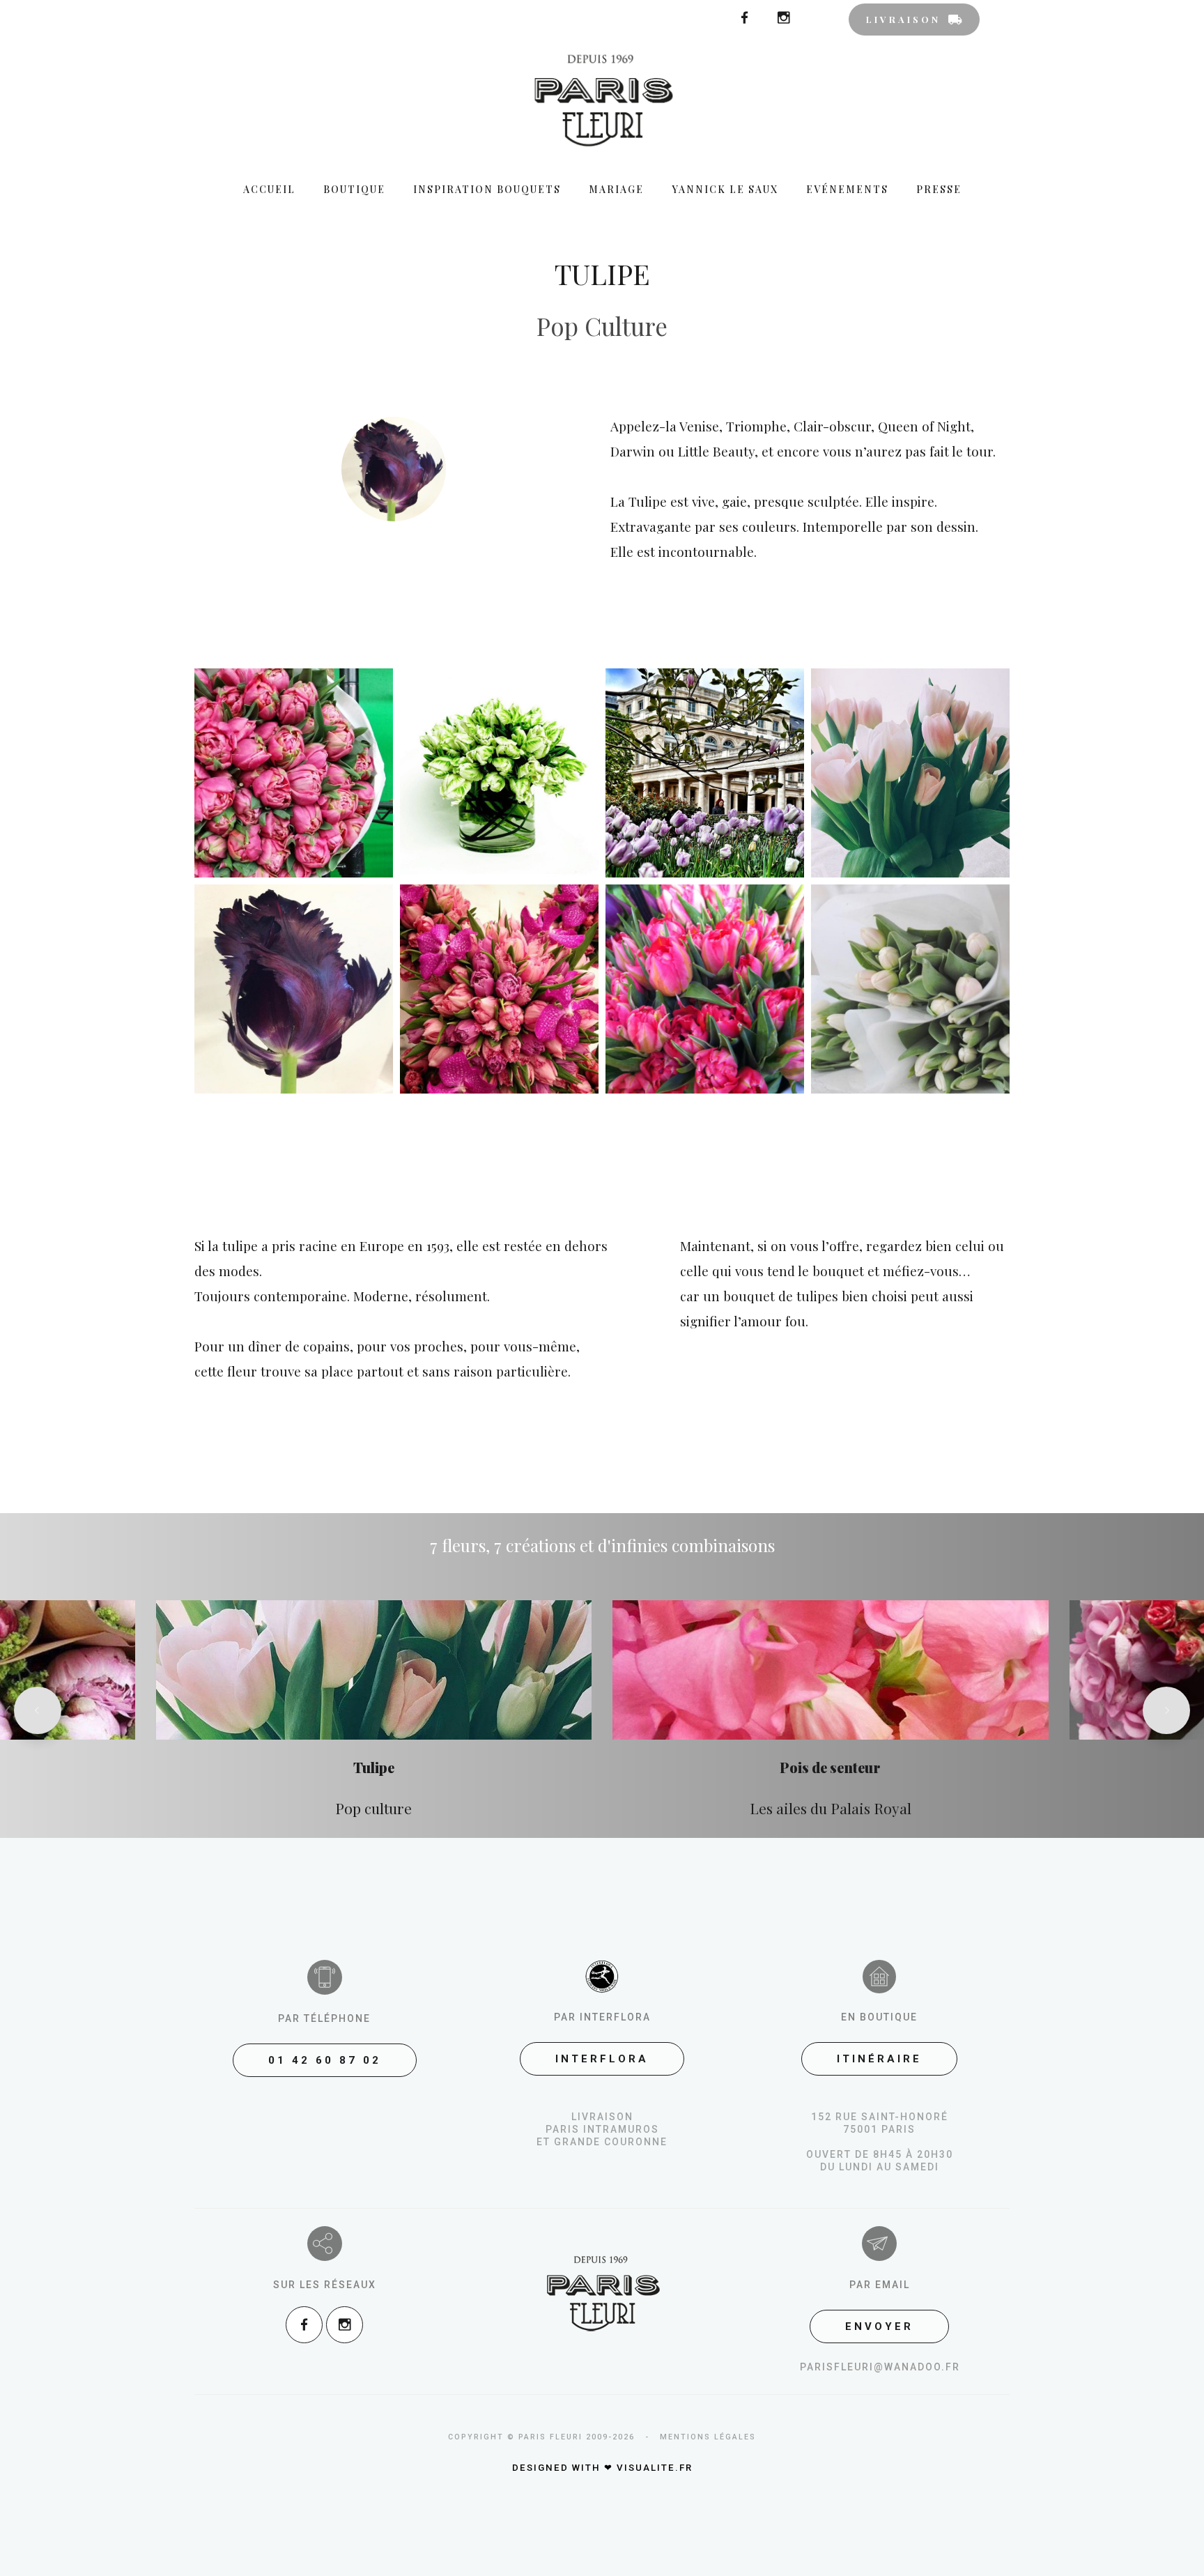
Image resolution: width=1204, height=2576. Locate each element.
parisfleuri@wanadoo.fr (880, 2367)
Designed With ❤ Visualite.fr (602, 2468)
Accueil (269, 189)
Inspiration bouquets (487, 189)
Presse (939, 189)
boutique (354, 189)
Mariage (616, 189)
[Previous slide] (38, 1710)
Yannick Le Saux (725, 189)
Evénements (847, 189)
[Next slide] (1166, 1710)
